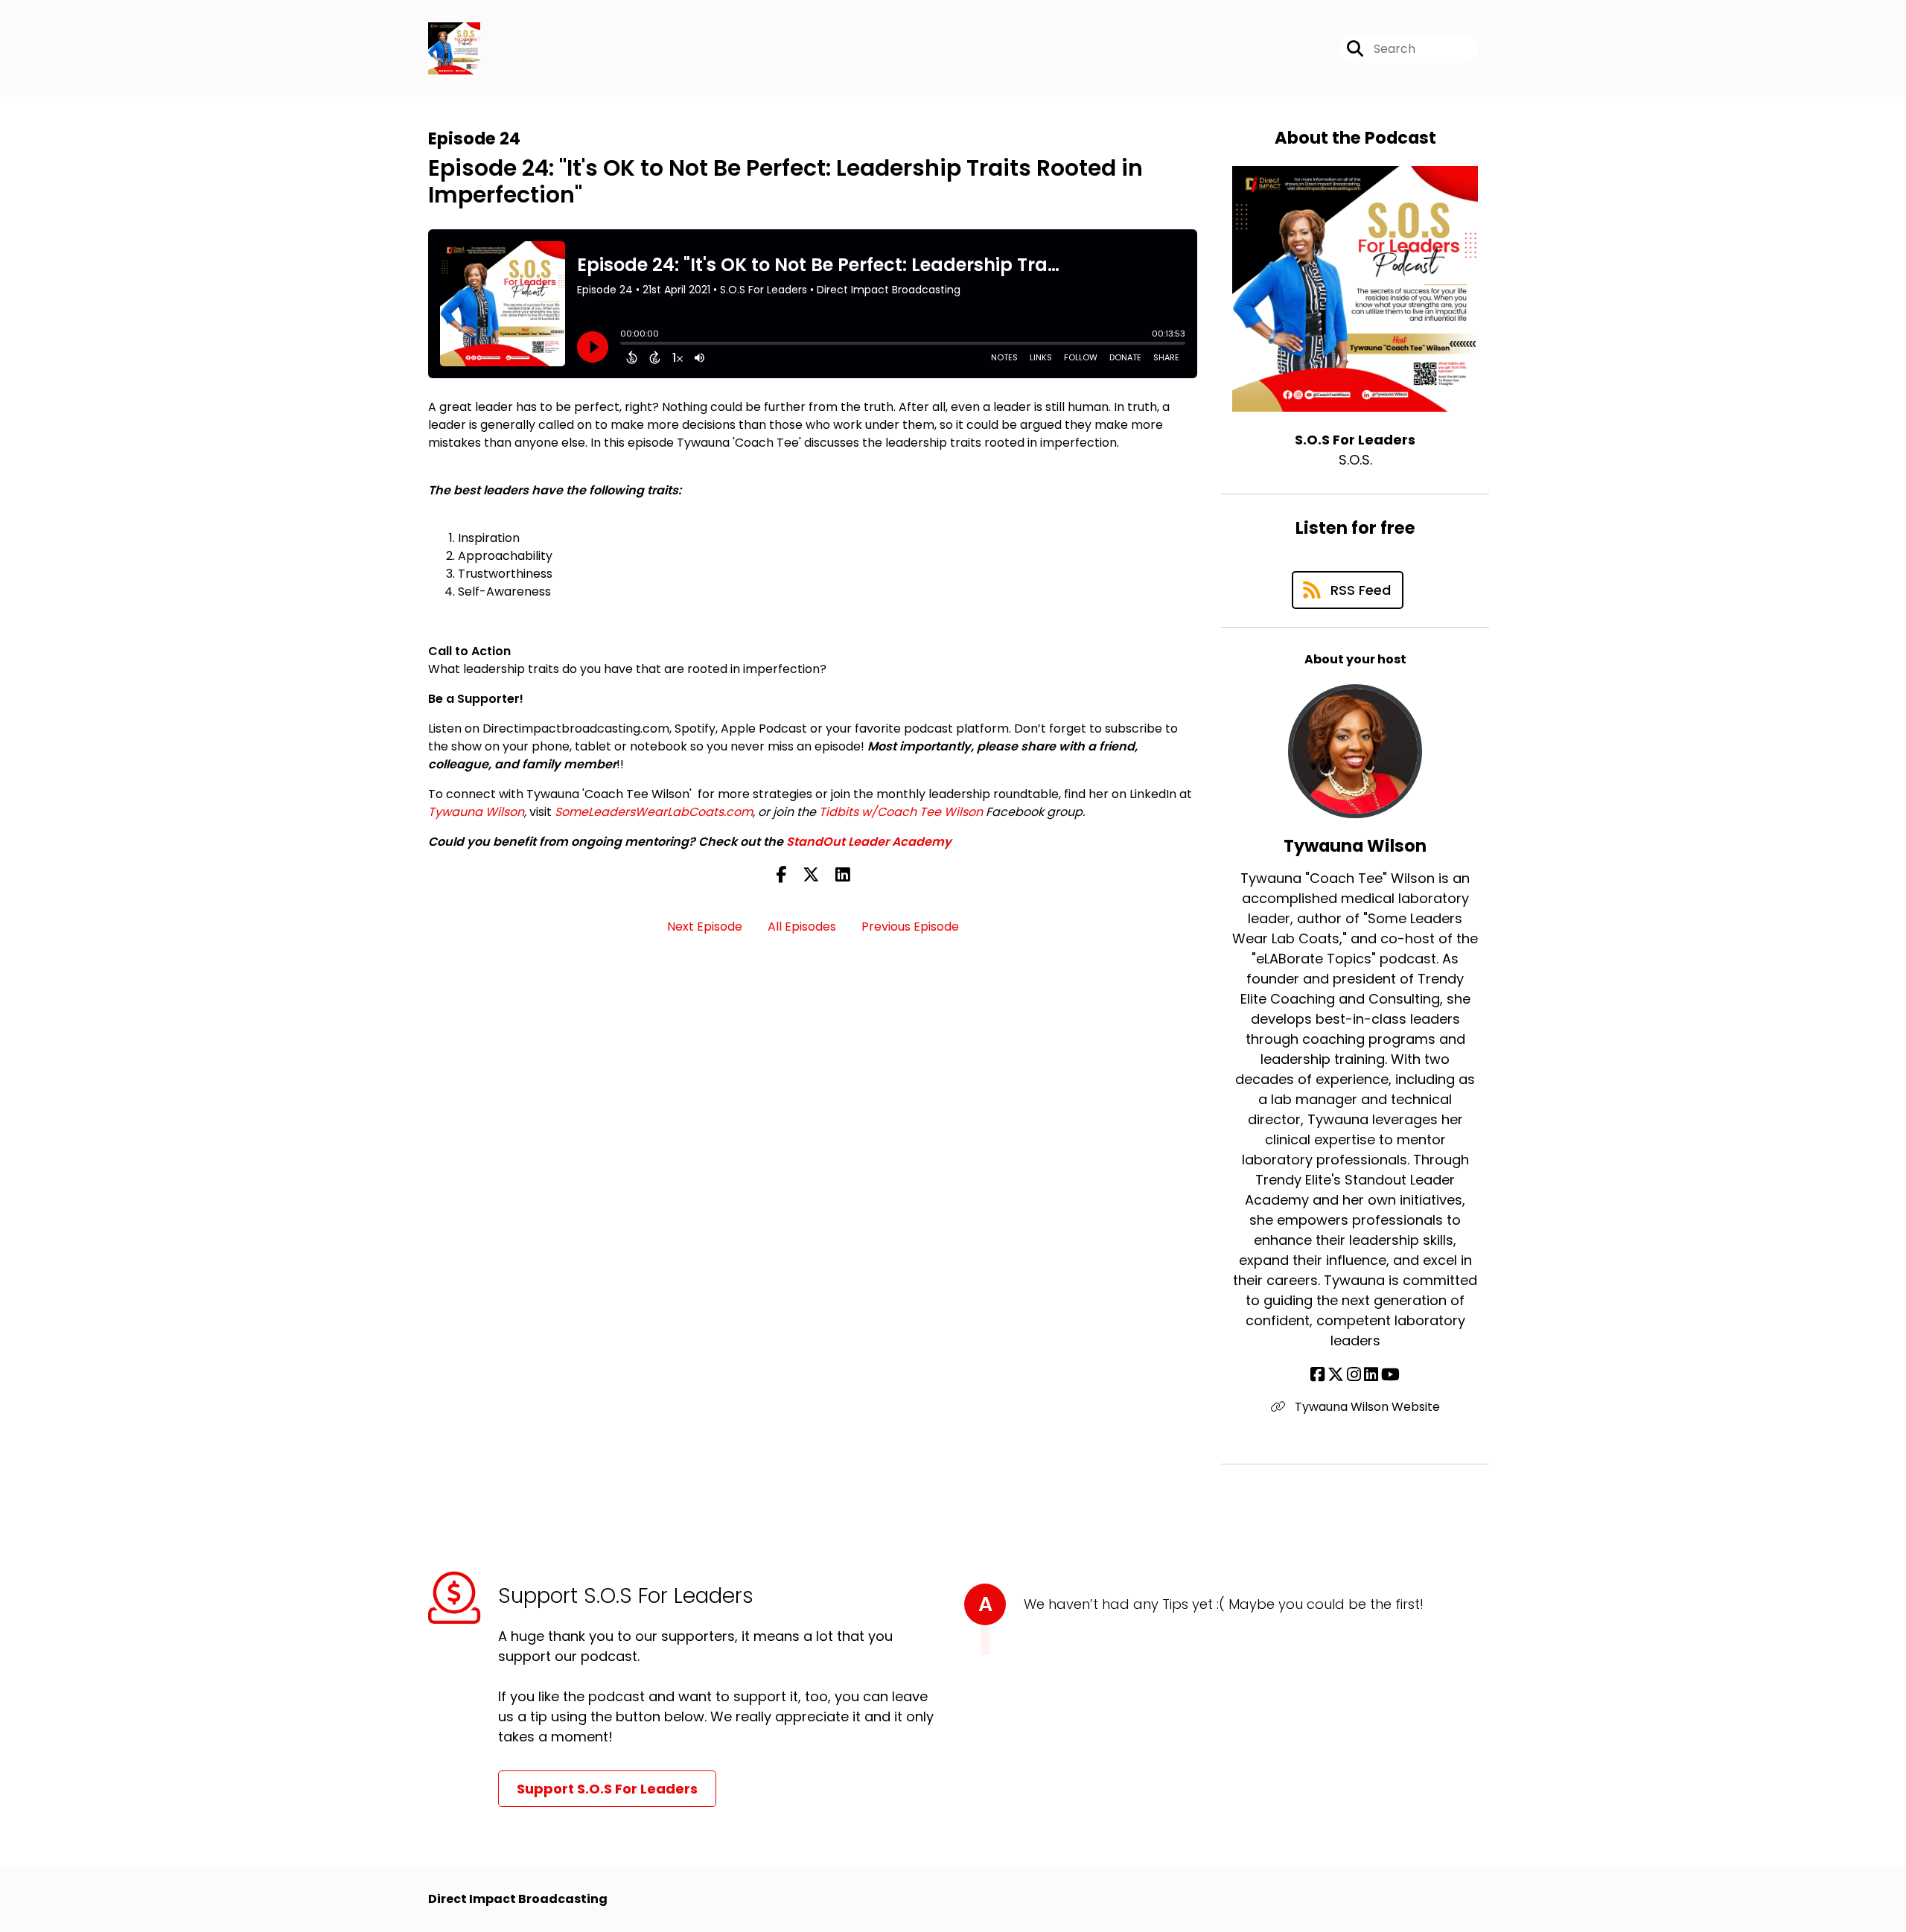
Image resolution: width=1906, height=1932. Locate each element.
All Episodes (802, 927)
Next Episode (705, 927)
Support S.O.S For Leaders (607, 1789)
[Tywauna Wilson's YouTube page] (1390, 1375)
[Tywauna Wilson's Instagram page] (1354, 1375)
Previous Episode (910, 927)
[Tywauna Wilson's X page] (1336, 1375)
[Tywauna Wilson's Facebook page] (1317, 1375)
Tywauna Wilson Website (1366, 1407)
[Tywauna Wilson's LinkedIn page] (1371, 1375)
